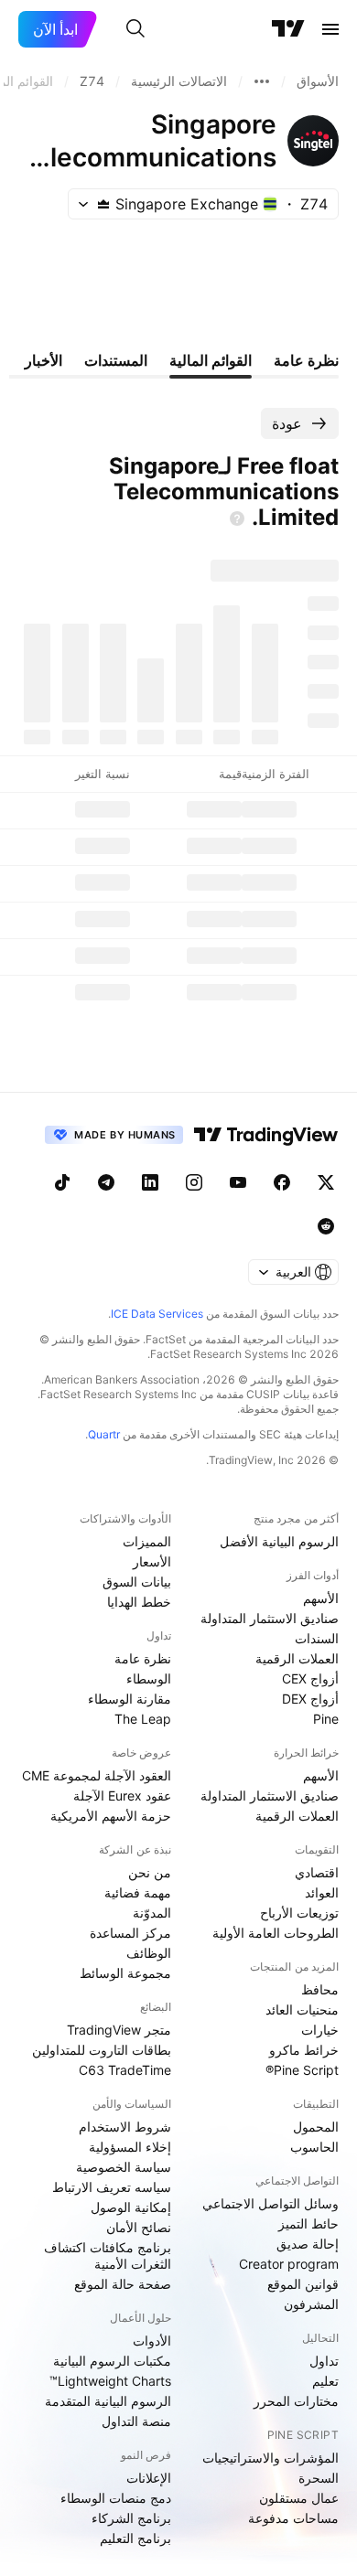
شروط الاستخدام (125, 2127)
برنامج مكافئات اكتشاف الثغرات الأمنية (108, 2255)
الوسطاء (149, 1678)
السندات (317, 1638)
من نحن (150, 1872)
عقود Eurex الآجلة (122, 1796)
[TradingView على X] (326, 1182)
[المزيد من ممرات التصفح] (262, 81)
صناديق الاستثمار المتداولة (270, 1618)
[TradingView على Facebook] (282, 1182)
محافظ (320, 1989)
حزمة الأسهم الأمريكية (111, 1816)
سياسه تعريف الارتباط (112, 2187)
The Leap (143, 1719)
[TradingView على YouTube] (238, 1182)
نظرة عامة (143, 1658)
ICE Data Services (157, 1314)
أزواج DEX (310, 1699)
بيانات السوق (137, 1582)
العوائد (322, 1892)
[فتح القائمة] (330, 29)
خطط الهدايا (139, 1602)
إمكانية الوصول (131, 2207)
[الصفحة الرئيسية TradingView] (288, 29)
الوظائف (149, 1953)
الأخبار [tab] (43, 360)
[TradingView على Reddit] (326, 1226)
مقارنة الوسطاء (130, 1699)
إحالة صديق (308, 2244)
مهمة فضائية (138, 1892)
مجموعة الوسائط (125, 1973)
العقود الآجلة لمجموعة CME (97, 1775)
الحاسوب (314, 2147)
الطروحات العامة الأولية (276, 1933)
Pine (326, 1719)
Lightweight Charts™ (110, 2381)
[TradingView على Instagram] (194, 1182)
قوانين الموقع (303, 2284)
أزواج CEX (310, 1678)
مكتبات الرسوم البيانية (112, 2361)
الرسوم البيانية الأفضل (279, 1541)
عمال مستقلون (299, 2498)
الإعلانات (149, 2478)
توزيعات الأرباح (299, 1913)
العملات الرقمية (297, 1658)
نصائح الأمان (139, 2227)
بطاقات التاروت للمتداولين (102, 2050)
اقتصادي (317, 1872)
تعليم (325, 2381)
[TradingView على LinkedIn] (150, 1182)
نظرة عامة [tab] (306, 360)
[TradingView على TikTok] (62, 1182)
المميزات (147, 1541)
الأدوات (152, 2341)
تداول (324, 2361)
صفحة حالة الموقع (123, 2284)
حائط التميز (308, 2223)
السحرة (319, 2478)
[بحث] (135, 29)
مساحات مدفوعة (293, 2518)
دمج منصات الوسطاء (116, 2498)
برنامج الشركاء (131, 2518)
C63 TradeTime (125, 2070)
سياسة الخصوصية (124, 2167)
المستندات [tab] (116, 360)
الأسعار (152, 1561)
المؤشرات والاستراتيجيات (270, 2458)
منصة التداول (136, 2421)
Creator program (289, 2264)
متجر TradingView (119, 2030)
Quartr (104, 1434)
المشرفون (311, 2304)
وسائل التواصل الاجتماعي (270, 2203)
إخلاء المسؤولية (130, 2147)
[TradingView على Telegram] (106, 1182)
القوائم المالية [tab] (211, 360)
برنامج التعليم (135, 2538)
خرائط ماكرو (304, 2050)
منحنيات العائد (302, 2009)
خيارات (320, 2030)
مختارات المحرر (296, 2401)
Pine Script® (302, 2070)
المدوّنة (152, 1913)
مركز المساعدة (130, 1933)
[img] (103, 204)
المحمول (316, 2127)
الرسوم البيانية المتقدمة (108, 2401)
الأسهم (321, 1598)
